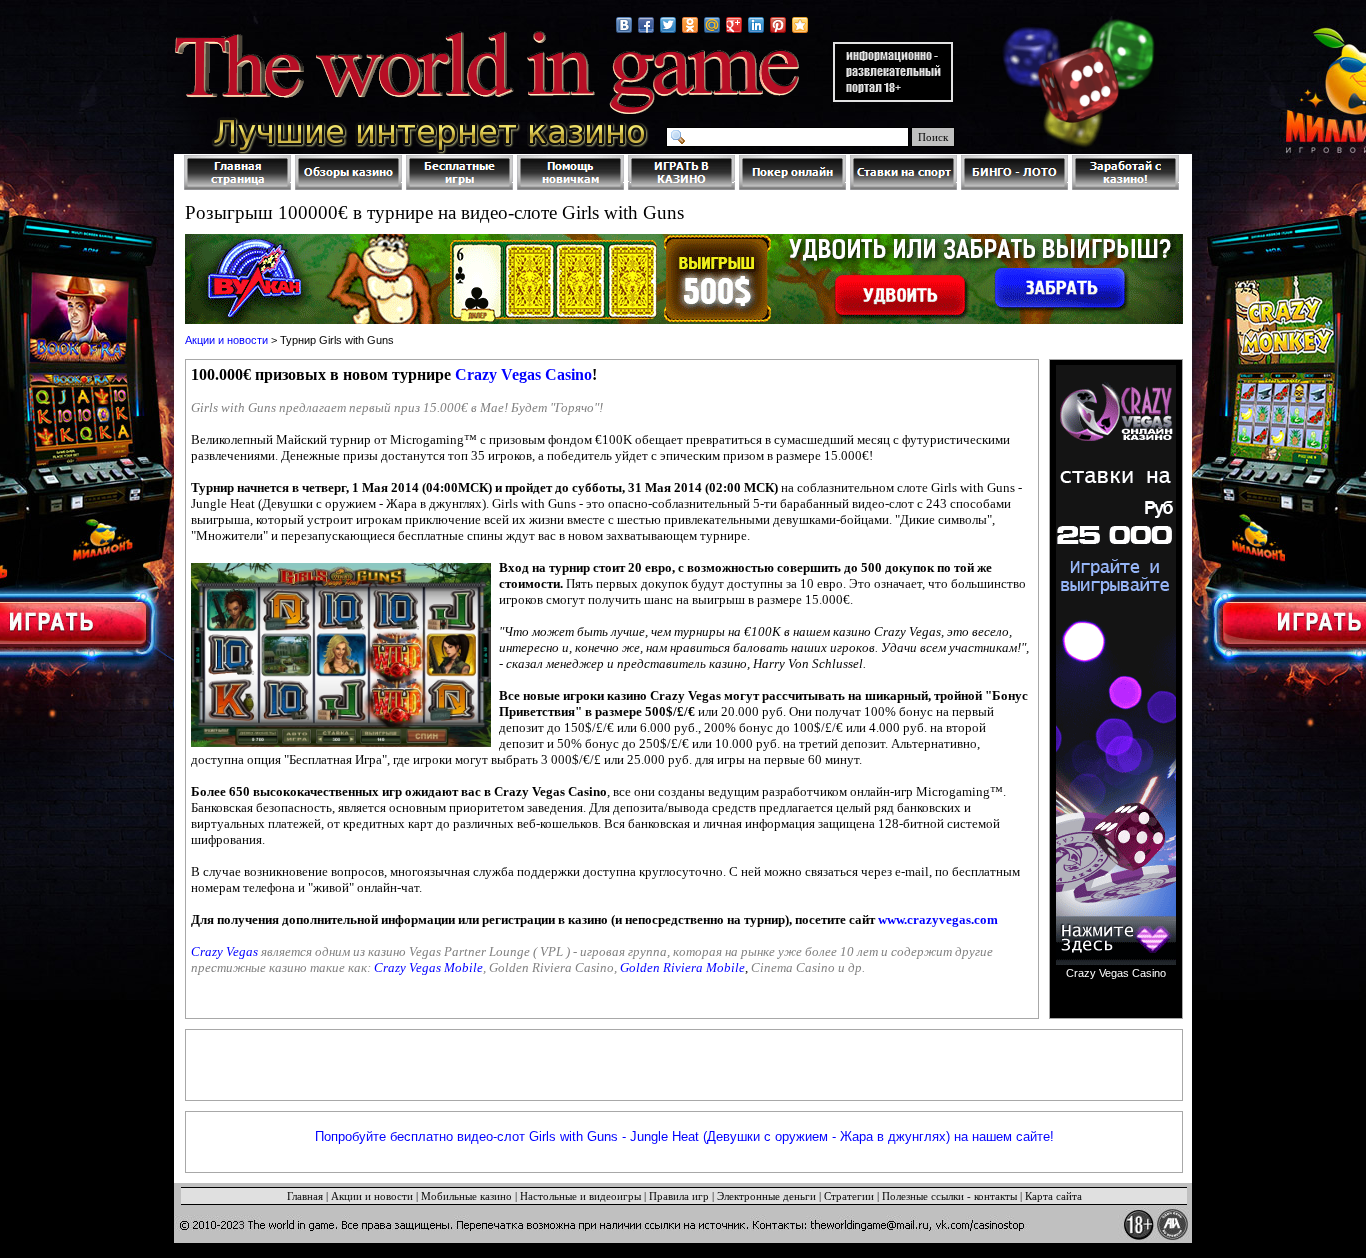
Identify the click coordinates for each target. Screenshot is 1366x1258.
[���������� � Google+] (734, 25)
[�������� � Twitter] (668, 25)
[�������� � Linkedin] (756, 25)
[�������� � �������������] (690, 25)
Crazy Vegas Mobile (428, 967)
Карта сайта (1053, 1196)
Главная (305, 1196)
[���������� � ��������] (624, 25)
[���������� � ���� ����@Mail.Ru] (712, 25)
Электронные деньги (766, 1196)
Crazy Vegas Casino (523, 374)
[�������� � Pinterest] (778, 25)
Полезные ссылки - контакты (949, 1196)
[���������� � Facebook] (646, 25)
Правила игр (679, 1196)
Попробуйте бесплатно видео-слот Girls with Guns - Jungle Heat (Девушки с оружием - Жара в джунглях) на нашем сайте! (684, 1136)
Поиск (933, 137)
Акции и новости (226, 340)
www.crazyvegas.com (938, 919)
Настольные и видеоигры (580, 1196)
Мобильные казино (466, 1196)
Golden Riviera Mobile (682, 967)
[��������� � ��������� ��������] (800, 25)
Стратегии (849, 1196)
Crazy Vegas (224, 951)
